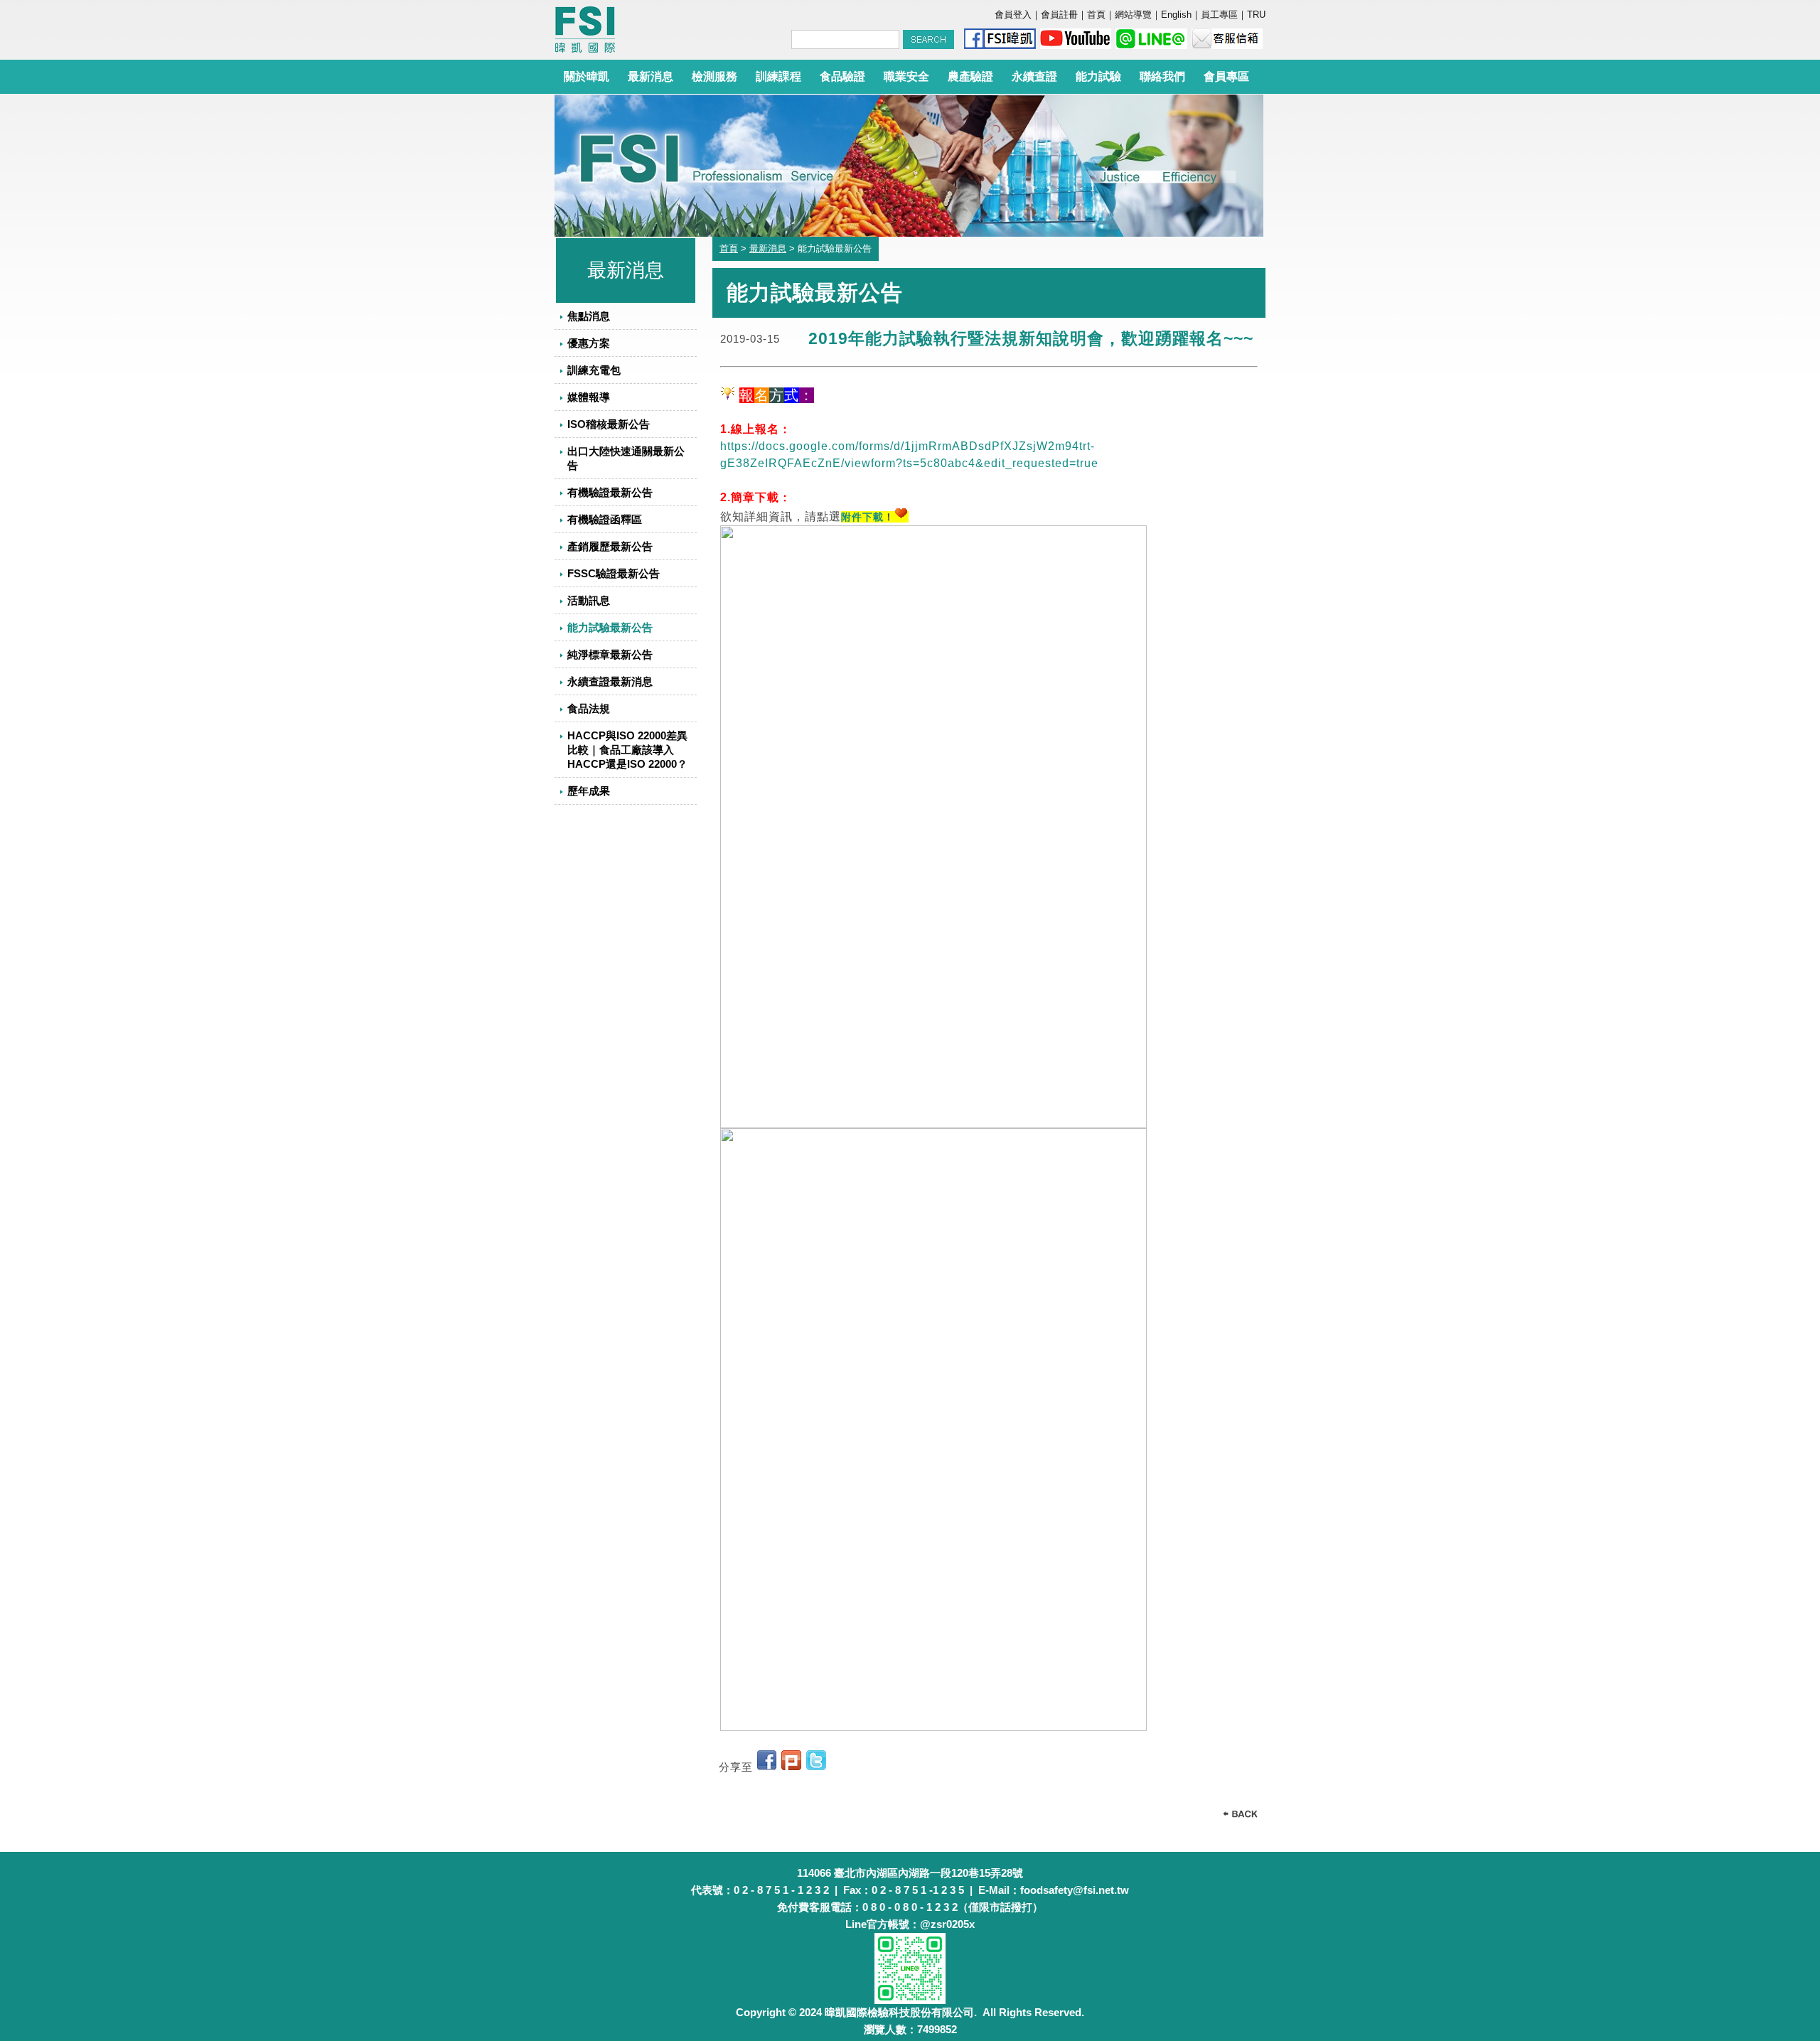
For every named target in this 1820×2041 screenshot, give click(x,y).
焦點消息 (589, 316)
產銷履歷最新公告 (610, 546)
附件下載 (862, 517)
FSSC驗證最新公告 (614, 573)
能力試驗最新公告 (610, 627)
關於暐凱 (587, 76)
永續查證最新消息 (610, 681)
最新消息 (651, 76)
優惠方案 (589, 343)
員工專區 (1219, 15)
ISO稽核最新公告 (609, 424)
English (1176, 15)
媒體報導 (589, 397)
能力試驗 (1098, 76)
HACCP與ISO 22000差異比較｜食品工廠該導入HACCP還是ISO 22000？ (627, 750)
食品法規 (589, 708)
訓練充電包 (594, 370)
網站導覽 (1133, 15)
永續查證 (1034, 76)
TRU (1256, 15)
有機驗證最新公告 (610, 492)
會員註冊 (1059, 15)
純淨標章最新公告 (610, 654)
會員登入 (1013, 15)
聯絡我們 (1162, 76)
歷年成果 (589, 791)
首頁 (1096, 15)
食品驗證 (842, 76)
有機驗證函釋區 (605, 519)
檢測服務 (714, 76)
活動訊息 (589, 600)
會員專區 (1226, 76)
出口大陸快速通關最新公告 (626, 458)
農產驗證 (970, 76)
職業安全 (906, 76)
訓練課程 (778, 76)
